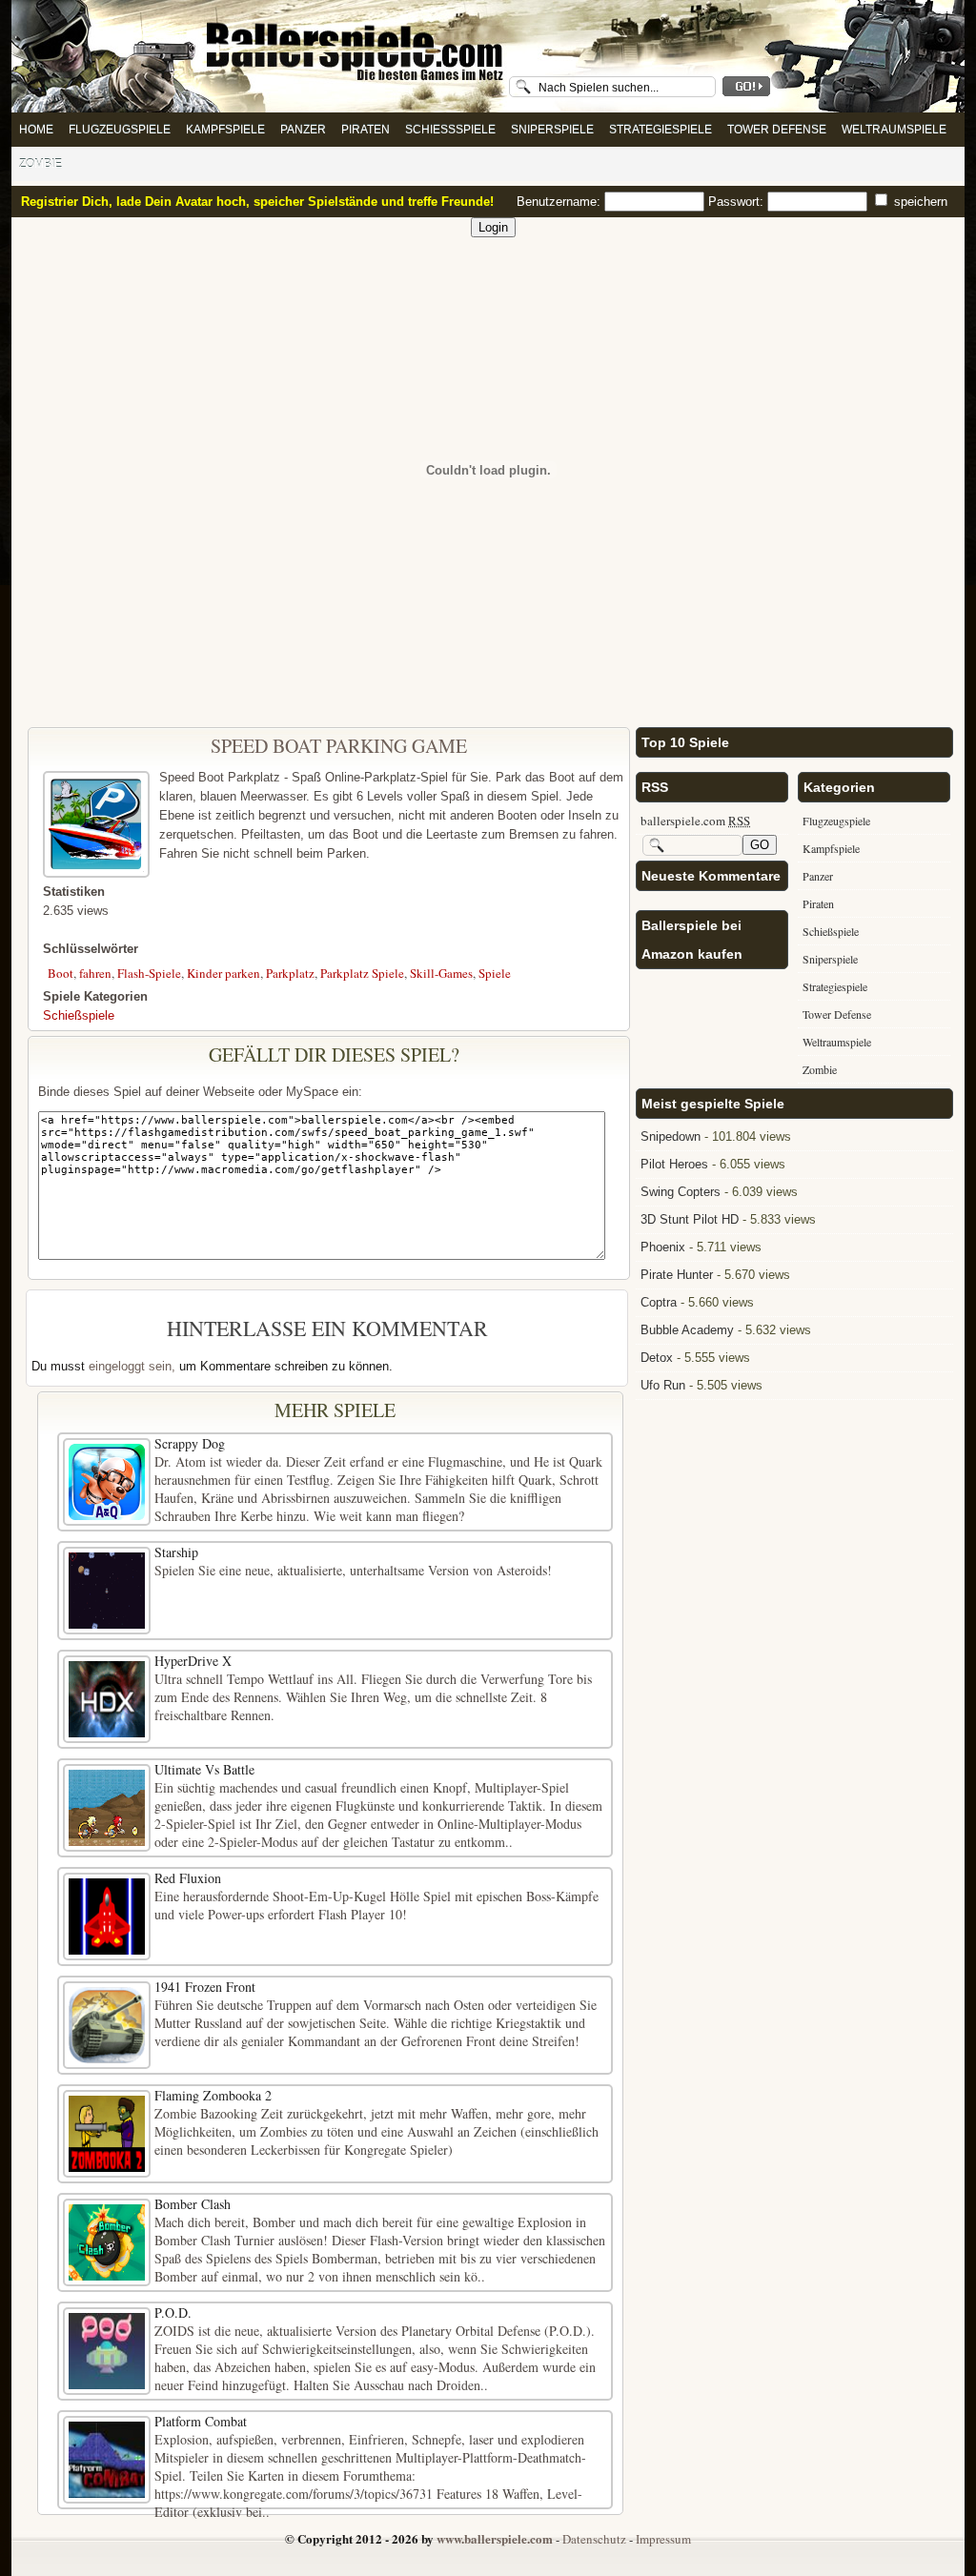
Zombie (41, 164)
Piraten (366, 130)
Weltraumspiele (894, 130)
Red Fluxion (188, 1878)
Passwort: (738, 202)
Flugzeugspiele (120, 130)
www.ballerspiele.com (495, 2538)
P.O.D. (173, 2312)
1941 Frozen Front (205, 1987)
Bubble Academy (687, 1330)
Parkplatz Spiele (362, 973)
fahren (95, 973)
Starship (176, 1552)
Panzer (303, 130)
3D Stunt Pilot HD (690, 1219)
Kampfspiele (225, 130)
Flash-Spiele (149, 973)
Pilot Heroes (674, 1164)
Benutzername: (560, 202)
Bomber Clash (193, 2204)
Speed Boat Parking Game (339, 746)
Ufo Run (663, 1385)
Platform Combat (201, 2421)
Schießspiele (450, 130)
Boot (61, 973)
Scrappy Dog (190, 1443)
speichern (919, 202)
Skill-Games (441, 973)
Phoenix (663, 1247)
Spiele (495, 973)
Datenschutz (594, 2539)
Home (36, 130)
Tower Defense (777, 130)
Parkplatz (290, 973)
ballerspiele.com (695, 821)
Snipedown (671, 1136)
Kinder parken (224, 973)
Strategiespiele (661, 130)
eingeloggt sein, (132, 1366)
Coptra (659, 1302)
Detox (657, 1358)
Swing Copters (681, 1192)
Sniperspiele (552, 130)
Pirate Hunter (677, 1275)
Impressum (663, 2539)
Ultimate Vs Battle (204, 1769)
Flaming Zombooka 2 (213, 2095)
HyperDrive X (193, 1661)
